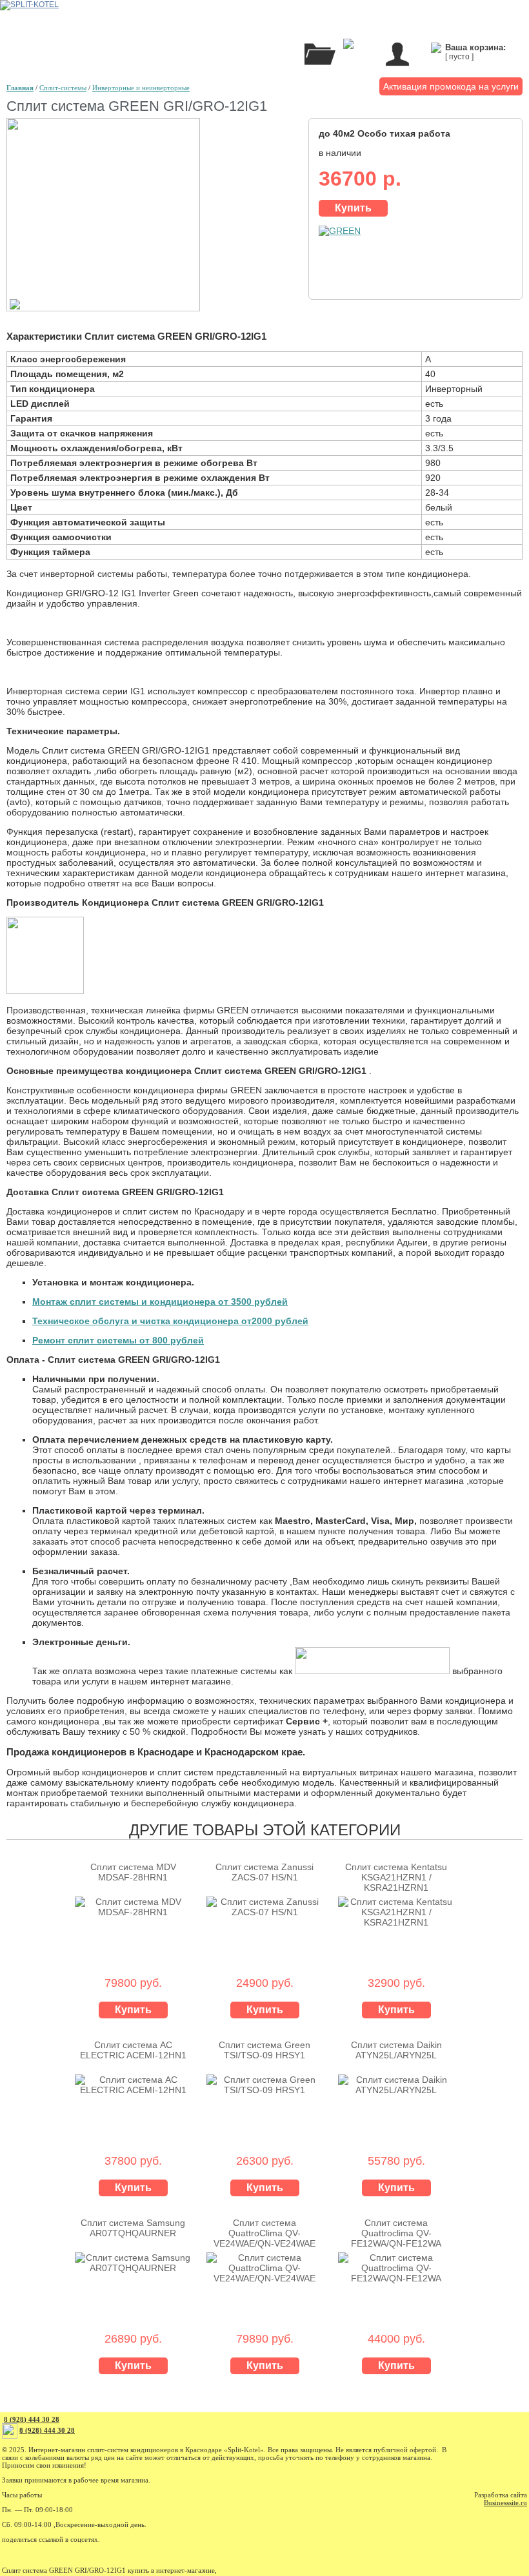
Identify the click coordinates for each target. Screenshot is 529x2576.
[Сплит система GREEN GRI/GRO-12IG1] (103, 308)
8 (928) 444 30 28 (32, 2419)
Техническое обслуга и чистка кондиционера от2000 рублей (170, 1321)
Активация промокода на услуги (451, 86)
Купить (353, 208)
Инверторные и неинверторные (141, 88)
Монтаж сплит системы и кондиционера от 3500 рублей (160, 1302)
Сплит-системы (63, 88)
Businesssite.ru (505, 2503)
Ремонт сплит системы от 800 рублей (118, 1340)
